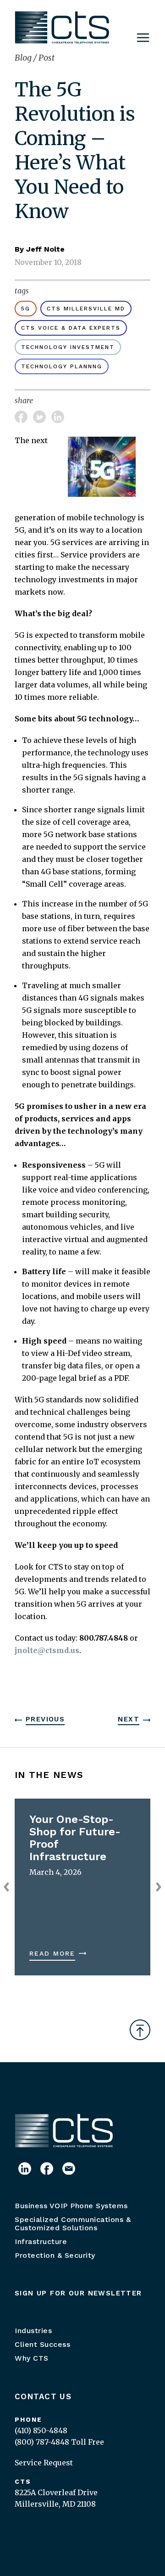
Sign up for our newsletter (78, 2293)
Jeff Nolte (45, 249)
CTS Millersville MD (86, 309)
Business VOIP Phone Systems (71, 2206)
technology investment (68, 347)
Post (47, 58)
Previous (45, 1719)
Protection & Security (55, 2255)
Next (129, 1719)
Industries (33, 2331)
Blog (24, 58)
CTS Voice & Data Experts (71, 328)
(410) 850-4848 (41, 2430)
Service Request (44, 2463)
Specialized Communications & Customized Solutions (73, 2224)
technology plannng (62, 366)
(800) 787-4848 (42, 2442)
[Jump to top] (140, 2030)
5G (26, 309)
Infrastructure (41, 2241)
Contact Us (43, 2396)
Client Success (42, 2344)
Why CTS (32, 2358)
